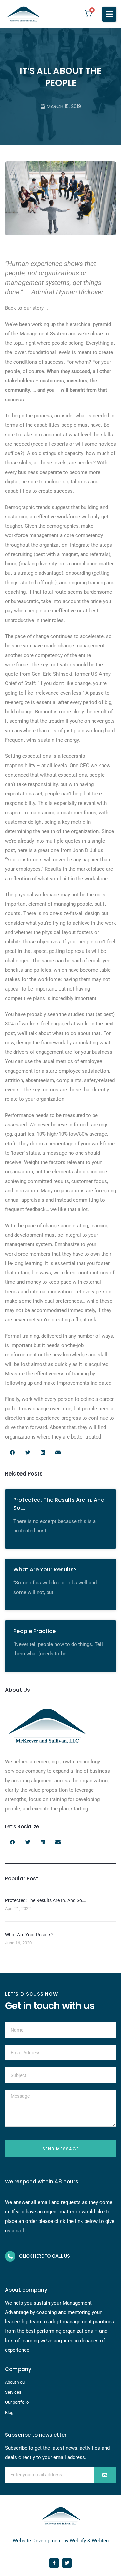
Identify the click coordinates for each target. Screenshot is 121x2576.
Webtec (100, 2541)
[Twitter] (67, 2563)
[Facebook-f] (54, 2563)
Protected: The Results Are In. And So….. (46, 1900)
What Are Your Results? (45, 1570)
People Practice (35, 1631)
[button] (109, 14)
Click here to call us (44, 2256)
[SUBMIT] (105, 2475)
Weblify (78, 2541)
